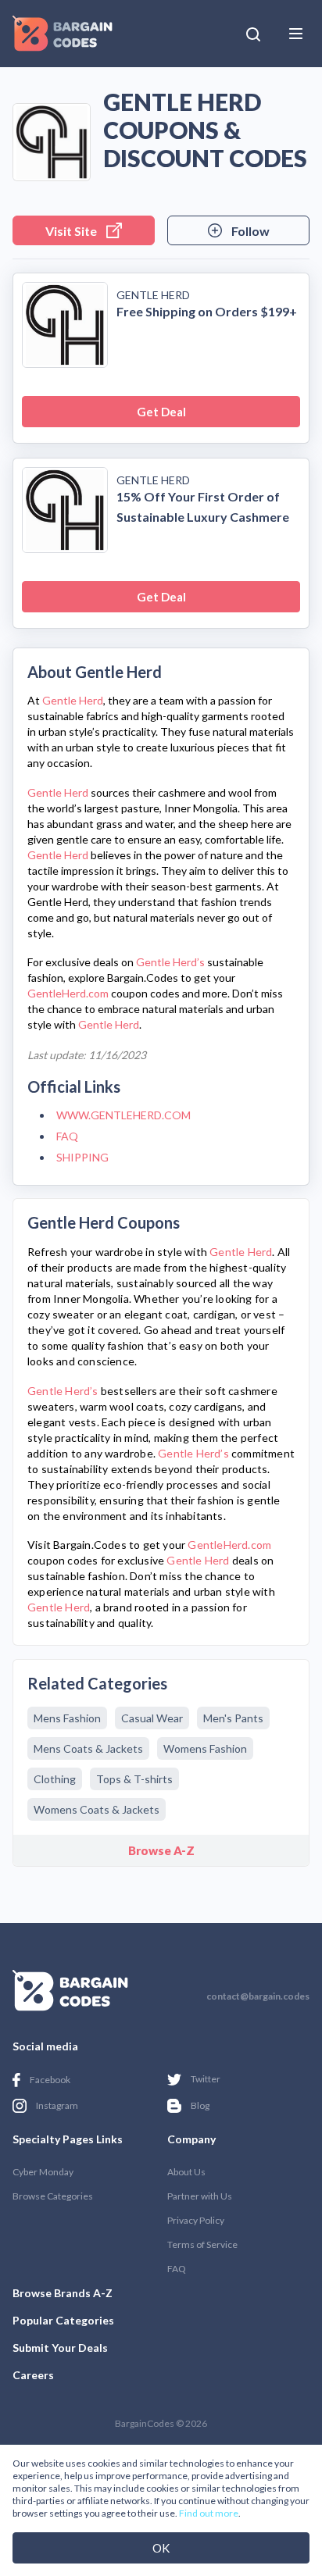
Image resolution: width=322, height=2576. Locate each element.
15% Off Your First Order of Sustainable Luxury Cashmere (203, 507)
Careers (33, 2375)
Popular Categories (63, 2320)
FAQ (67, 1136)
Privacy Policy (196, 2220)
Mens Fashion (67, 1718)
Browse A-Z (161, 1850)
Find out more (209, 2513)
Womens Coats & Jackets (97, 1809)
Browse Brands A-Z (63, 2293)
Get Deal (161, 412)
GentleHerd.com (68, 993)
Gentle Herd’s (170, 962)
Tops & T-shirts (134, 1779)
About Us (186, 2172)
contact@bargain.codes (258, 1996)
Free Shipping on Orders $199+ (207, 311)
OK (161, 2548)
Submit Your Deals (60, 2348)
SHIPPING (82, 1157)
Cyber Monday (43, 2172)
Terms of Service (202, 2244)
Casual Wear (152, 1718)
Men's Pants (233, 1718)
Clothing (55, 1779)
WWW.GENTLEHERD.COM (123, 1115)
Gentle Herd (153, 295)
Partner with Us (200, 2196)
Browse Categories (53, 2196)
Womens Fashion (205, 1748)
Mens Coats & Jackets (88, 1748)
